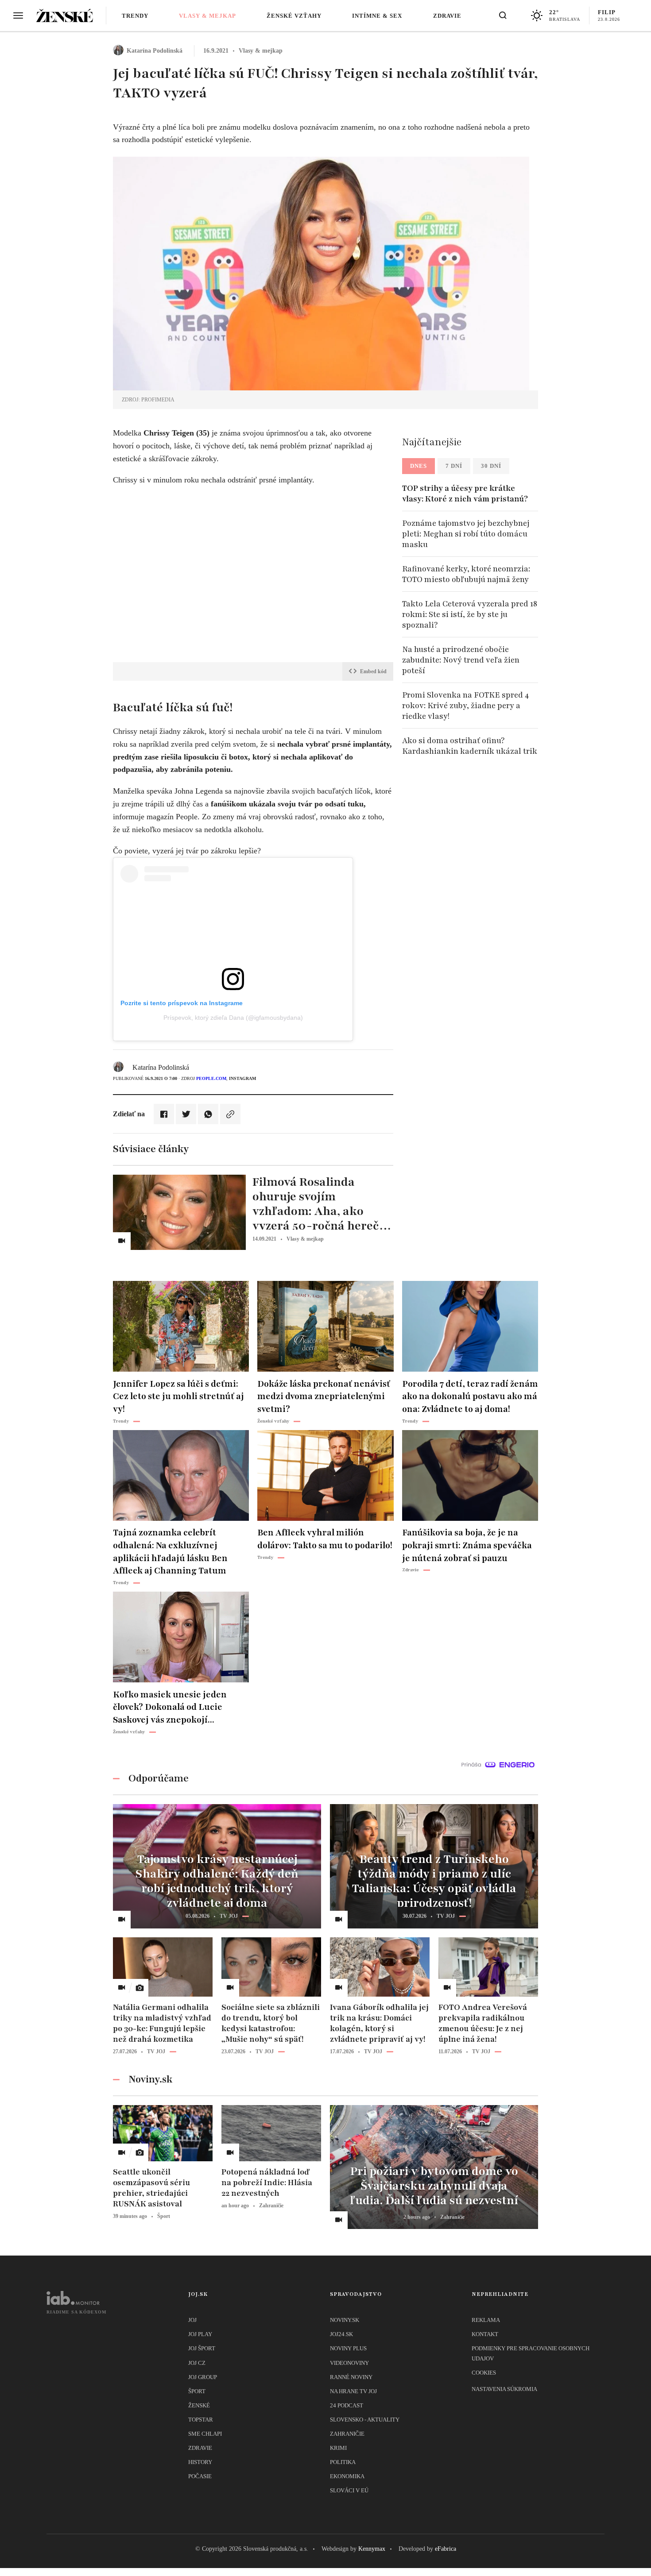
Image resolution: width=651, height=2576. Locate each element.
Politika (343, 2462)
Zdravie (447, 16)
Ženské (199, 2405)
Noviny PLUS (348, 2348)
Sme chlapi (205, 2434)
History (200, 2462)
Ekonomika (347, 2476)
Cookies (484, 2373)
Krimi (338, 2448)
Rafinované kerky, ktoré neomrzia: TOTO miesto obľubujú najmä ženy (466, 574)
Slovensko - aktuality (365, 2420)
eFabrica (446, 2549)
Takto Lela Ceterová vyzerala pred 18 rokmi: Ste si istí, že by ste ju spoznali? (470, 614)
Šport (197, 2391)
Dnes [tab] (418, 466)
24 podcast (347, 2405)
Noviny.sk (345, 2320)
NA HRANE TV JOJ (353, 2391)
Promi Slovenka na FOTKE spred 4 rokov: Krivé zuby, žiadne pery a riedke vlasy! (465, 706)
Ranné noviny (351, 2377)
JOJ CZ (197, 2363)
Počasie (200, 2476)
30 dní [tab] (491, 466)
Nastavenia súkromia (504, 2389)
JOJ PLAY (200, 2334)
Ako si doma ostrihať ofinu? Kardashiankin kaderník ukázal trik (470, 746)
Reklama (486, 2320)
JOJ (192, 2320)
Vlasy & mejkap (207, 16)
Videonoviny (349, 2363)
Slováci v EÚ (349, 2490)
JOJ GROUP (203, 2377)
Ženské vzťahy (294, 16)
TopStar (201, 2420)
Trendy (135, 16)
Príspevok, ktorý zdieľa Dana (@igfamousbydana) (233, 1018)
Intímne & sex (377, 16)
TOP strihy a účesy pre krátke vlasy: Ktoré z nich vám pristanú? (465, 494)
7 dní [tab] (454, 466)
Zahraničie (347, 2434)
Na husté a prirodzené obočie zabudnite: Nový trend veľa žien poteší (461, 660)
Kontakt (485, 2334)
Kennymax (372, 2549)
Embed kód (373, 671)
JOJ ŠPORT (202, 2348)
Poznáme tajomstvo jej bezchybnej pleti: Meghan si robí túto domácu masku (466, 534)
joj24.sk (341, 2334)
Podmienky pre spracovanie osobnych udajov (531, 2353)
